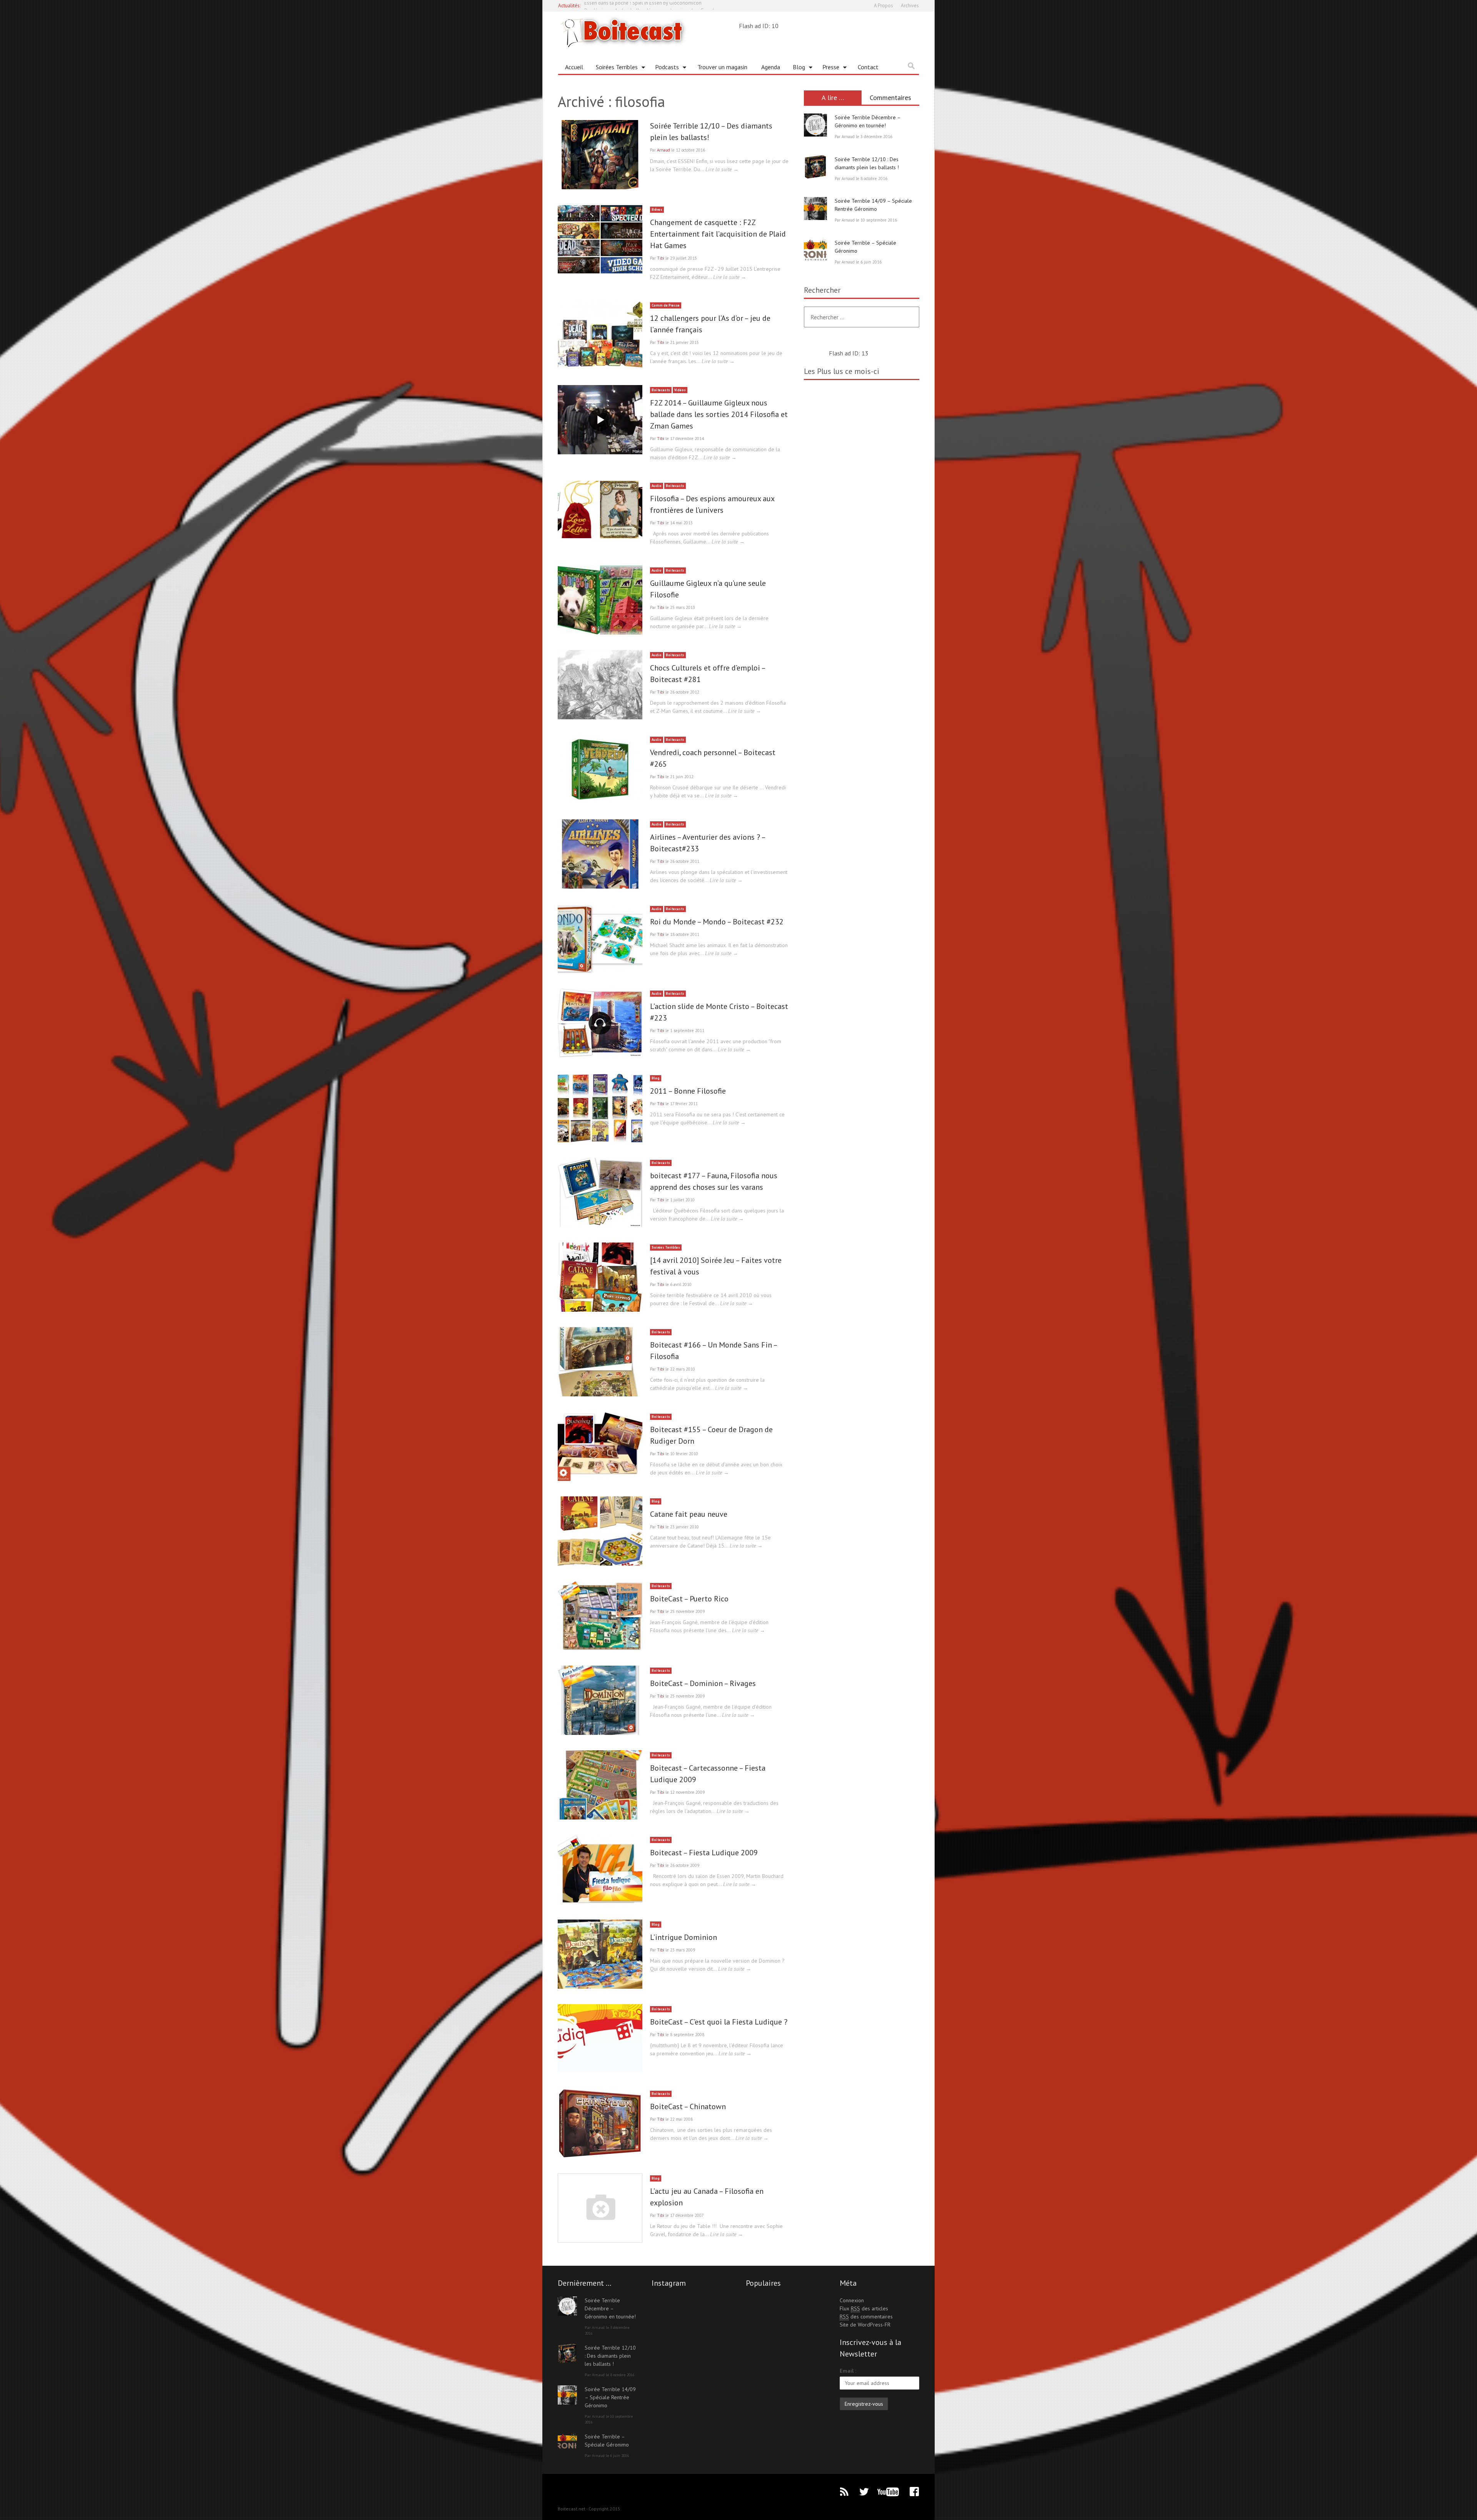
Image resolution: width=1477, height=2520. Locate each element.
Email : (848, 2371)
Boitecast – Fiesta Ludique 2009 (704, 1853)
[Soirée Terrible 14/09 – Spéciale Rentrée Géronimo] (815, 208)
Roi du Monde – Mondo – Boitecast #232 (717, 922)
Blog (796, 68)
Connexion (852, 2300)
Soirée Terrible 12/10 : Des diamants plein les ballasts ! (610, 2356)
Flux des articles (864, 2308)
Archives (910, 6)
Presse (828, 68)
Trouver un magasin (722, 67)
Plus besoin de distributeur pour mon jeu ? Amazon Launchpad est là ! (659, 6)
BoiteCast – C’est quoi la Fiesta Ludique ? (719, 2022)
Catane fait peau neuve (689, 1514)
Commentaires (890, 98)
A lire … (833, 98)
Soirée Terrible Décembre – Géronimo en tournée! (610, 2308)
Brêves (657, 209)
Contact (868, 67)
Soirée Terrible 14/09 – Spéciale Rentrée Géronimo (610, 2397)
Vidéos (680, 390)
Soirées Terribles (614, 68)
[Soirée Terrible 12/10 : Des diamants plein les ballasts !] (815, 167)
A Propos (884, 6)
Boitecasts (661, 390)
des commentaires (866, 2317)
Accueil (574, 67)
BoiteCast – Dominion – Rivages (703, 1683)
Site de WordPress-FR (865, 2325)
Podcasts (664, 68)
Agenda (771, 67)
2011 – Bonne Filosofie (688, 1091)
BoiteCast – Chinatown (688, 2106)
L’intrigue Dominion (683, 1937)
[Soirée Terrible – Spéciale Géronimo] (815, 250)
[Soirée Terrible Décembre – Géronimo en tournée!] (815, 125)
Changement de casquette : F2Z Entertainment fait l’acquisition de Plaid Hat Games (718, 234)
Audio (657, 486)
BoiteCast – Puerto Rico (689, 1599)
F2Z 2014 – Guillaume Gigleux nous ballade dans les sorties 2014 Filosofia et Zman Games (719, 414)
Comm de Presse (666, 305)
